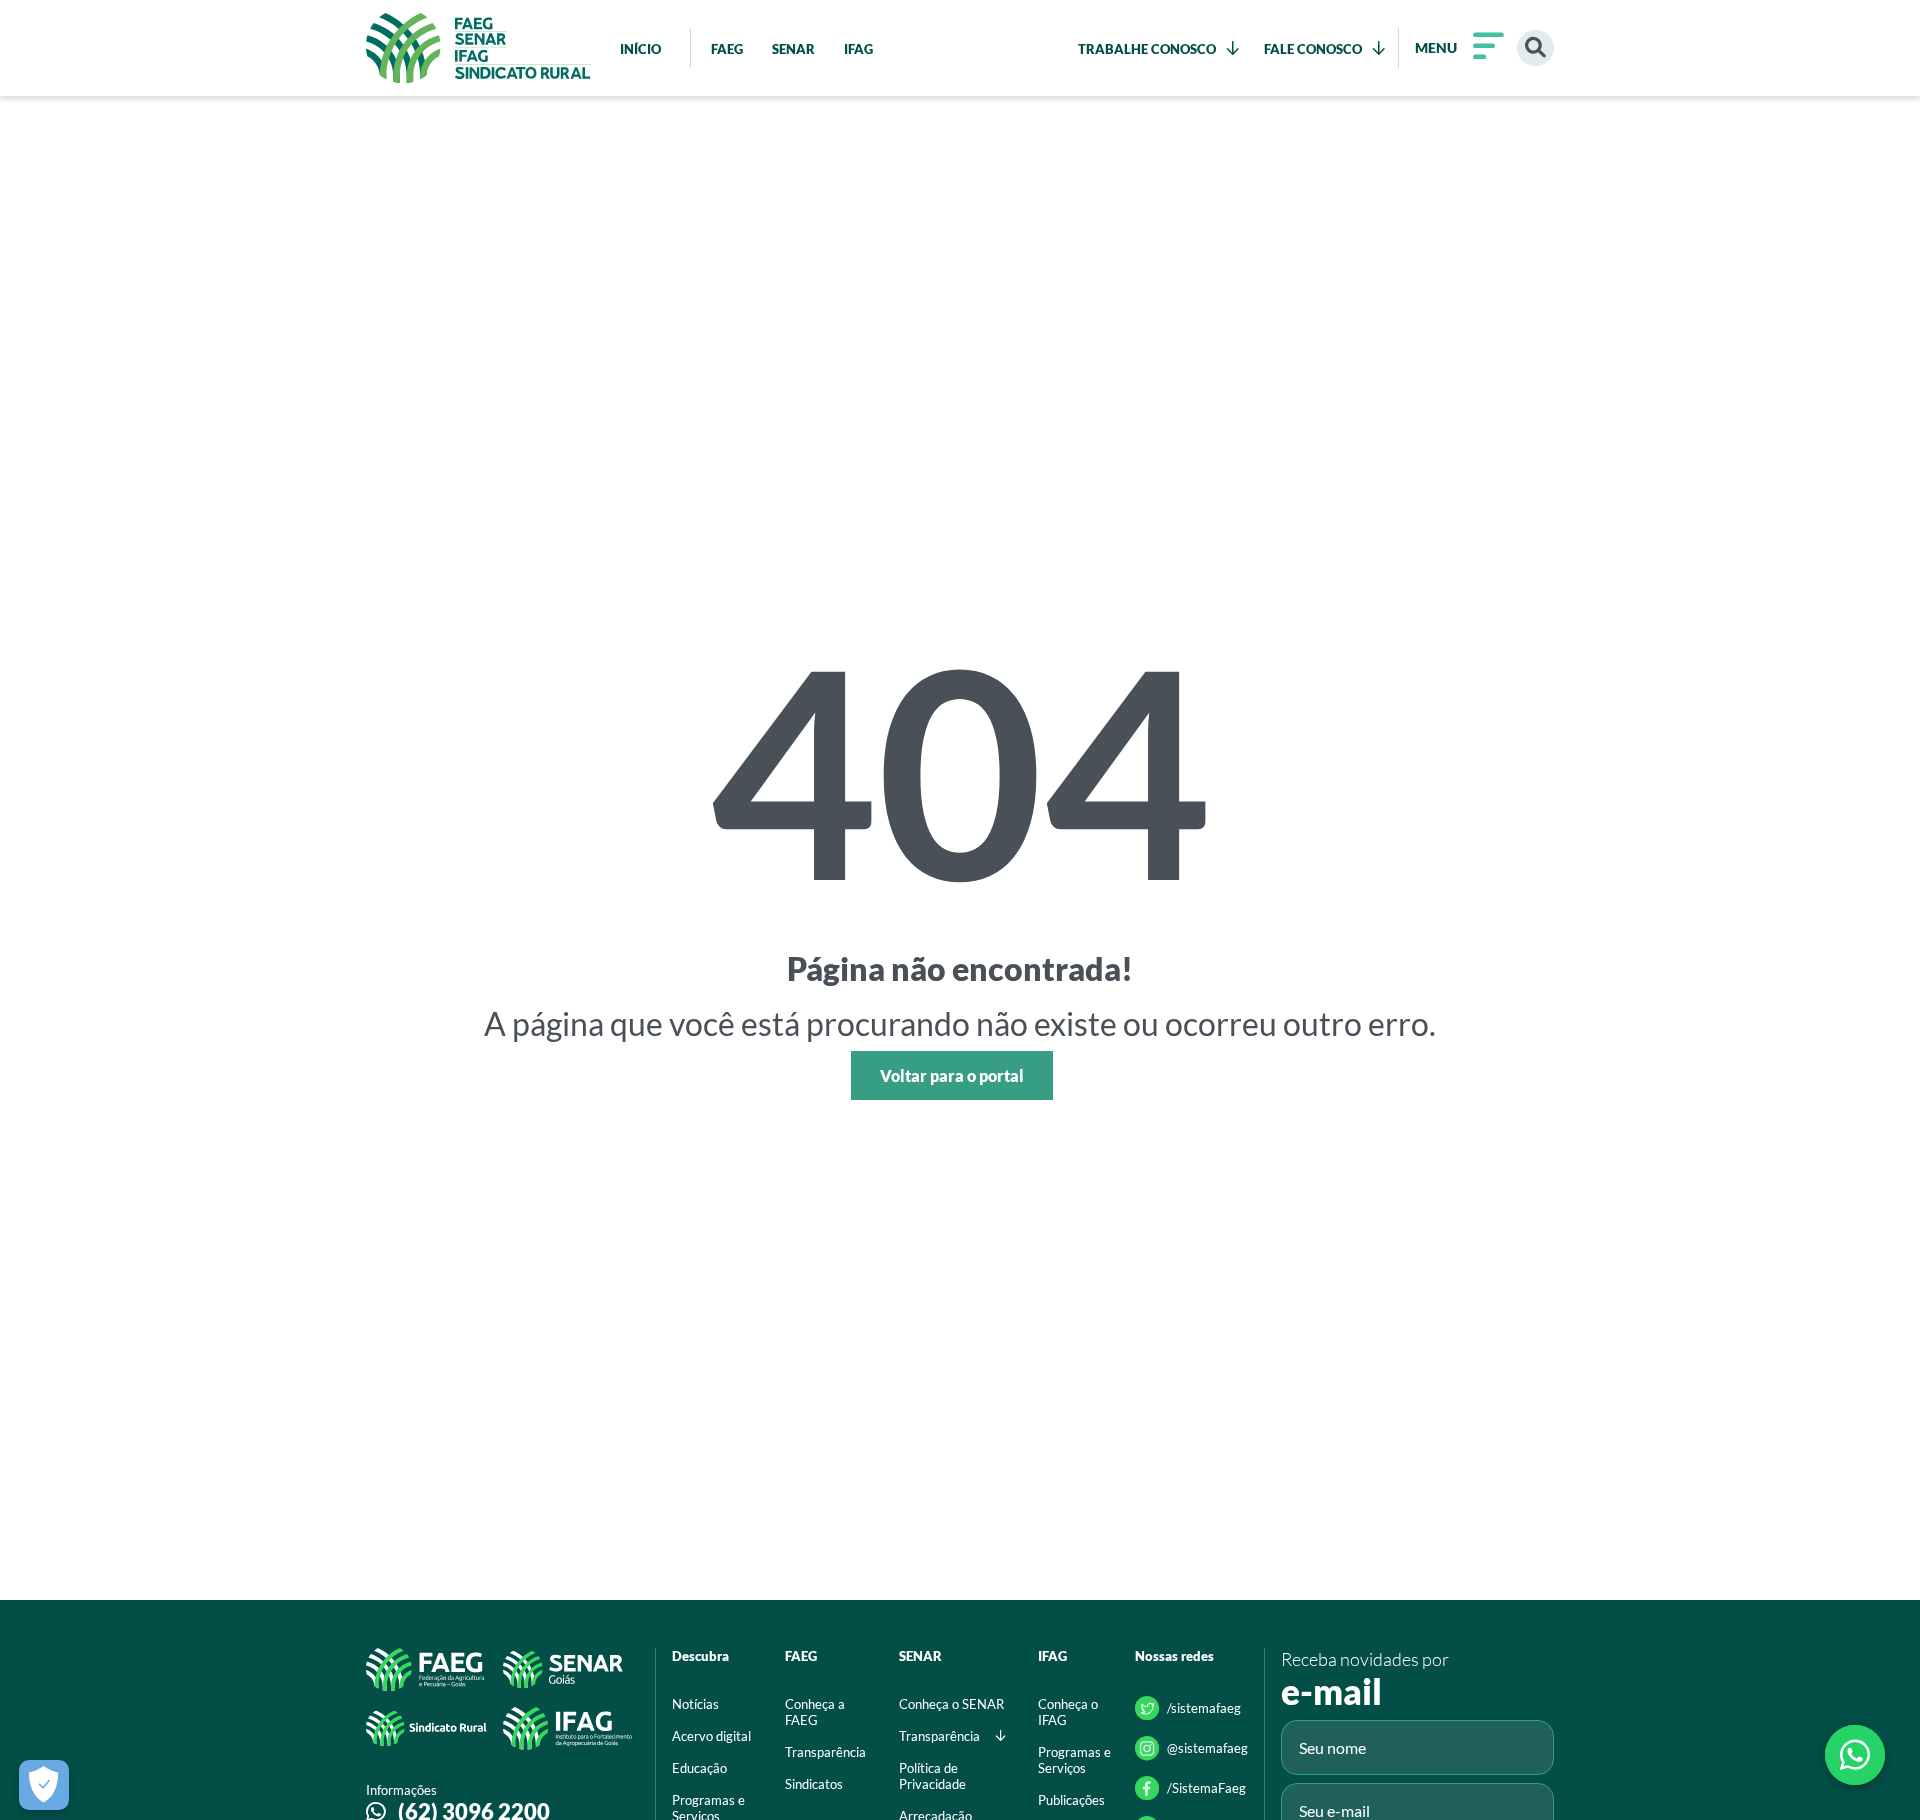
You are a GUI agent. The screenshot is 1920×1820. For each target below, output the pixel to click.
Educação (699, 1768)
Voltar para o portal (952, 1075)
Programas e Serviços (1074, 1760)
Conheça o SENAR (951, 1704)
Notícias (695, 1704)
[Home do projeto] (478, 48)
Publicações (1071, 1800)
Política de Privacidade (932, 1776)
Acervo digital (711, 1736)
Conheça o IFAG (1068, 1712)
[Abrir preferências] (44, 1785)
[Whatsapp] (1855, 1755)
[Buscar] (1535, 48)
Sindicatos (814, 1784)
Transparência (825, 1752)
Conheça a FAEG (815, 1712)
